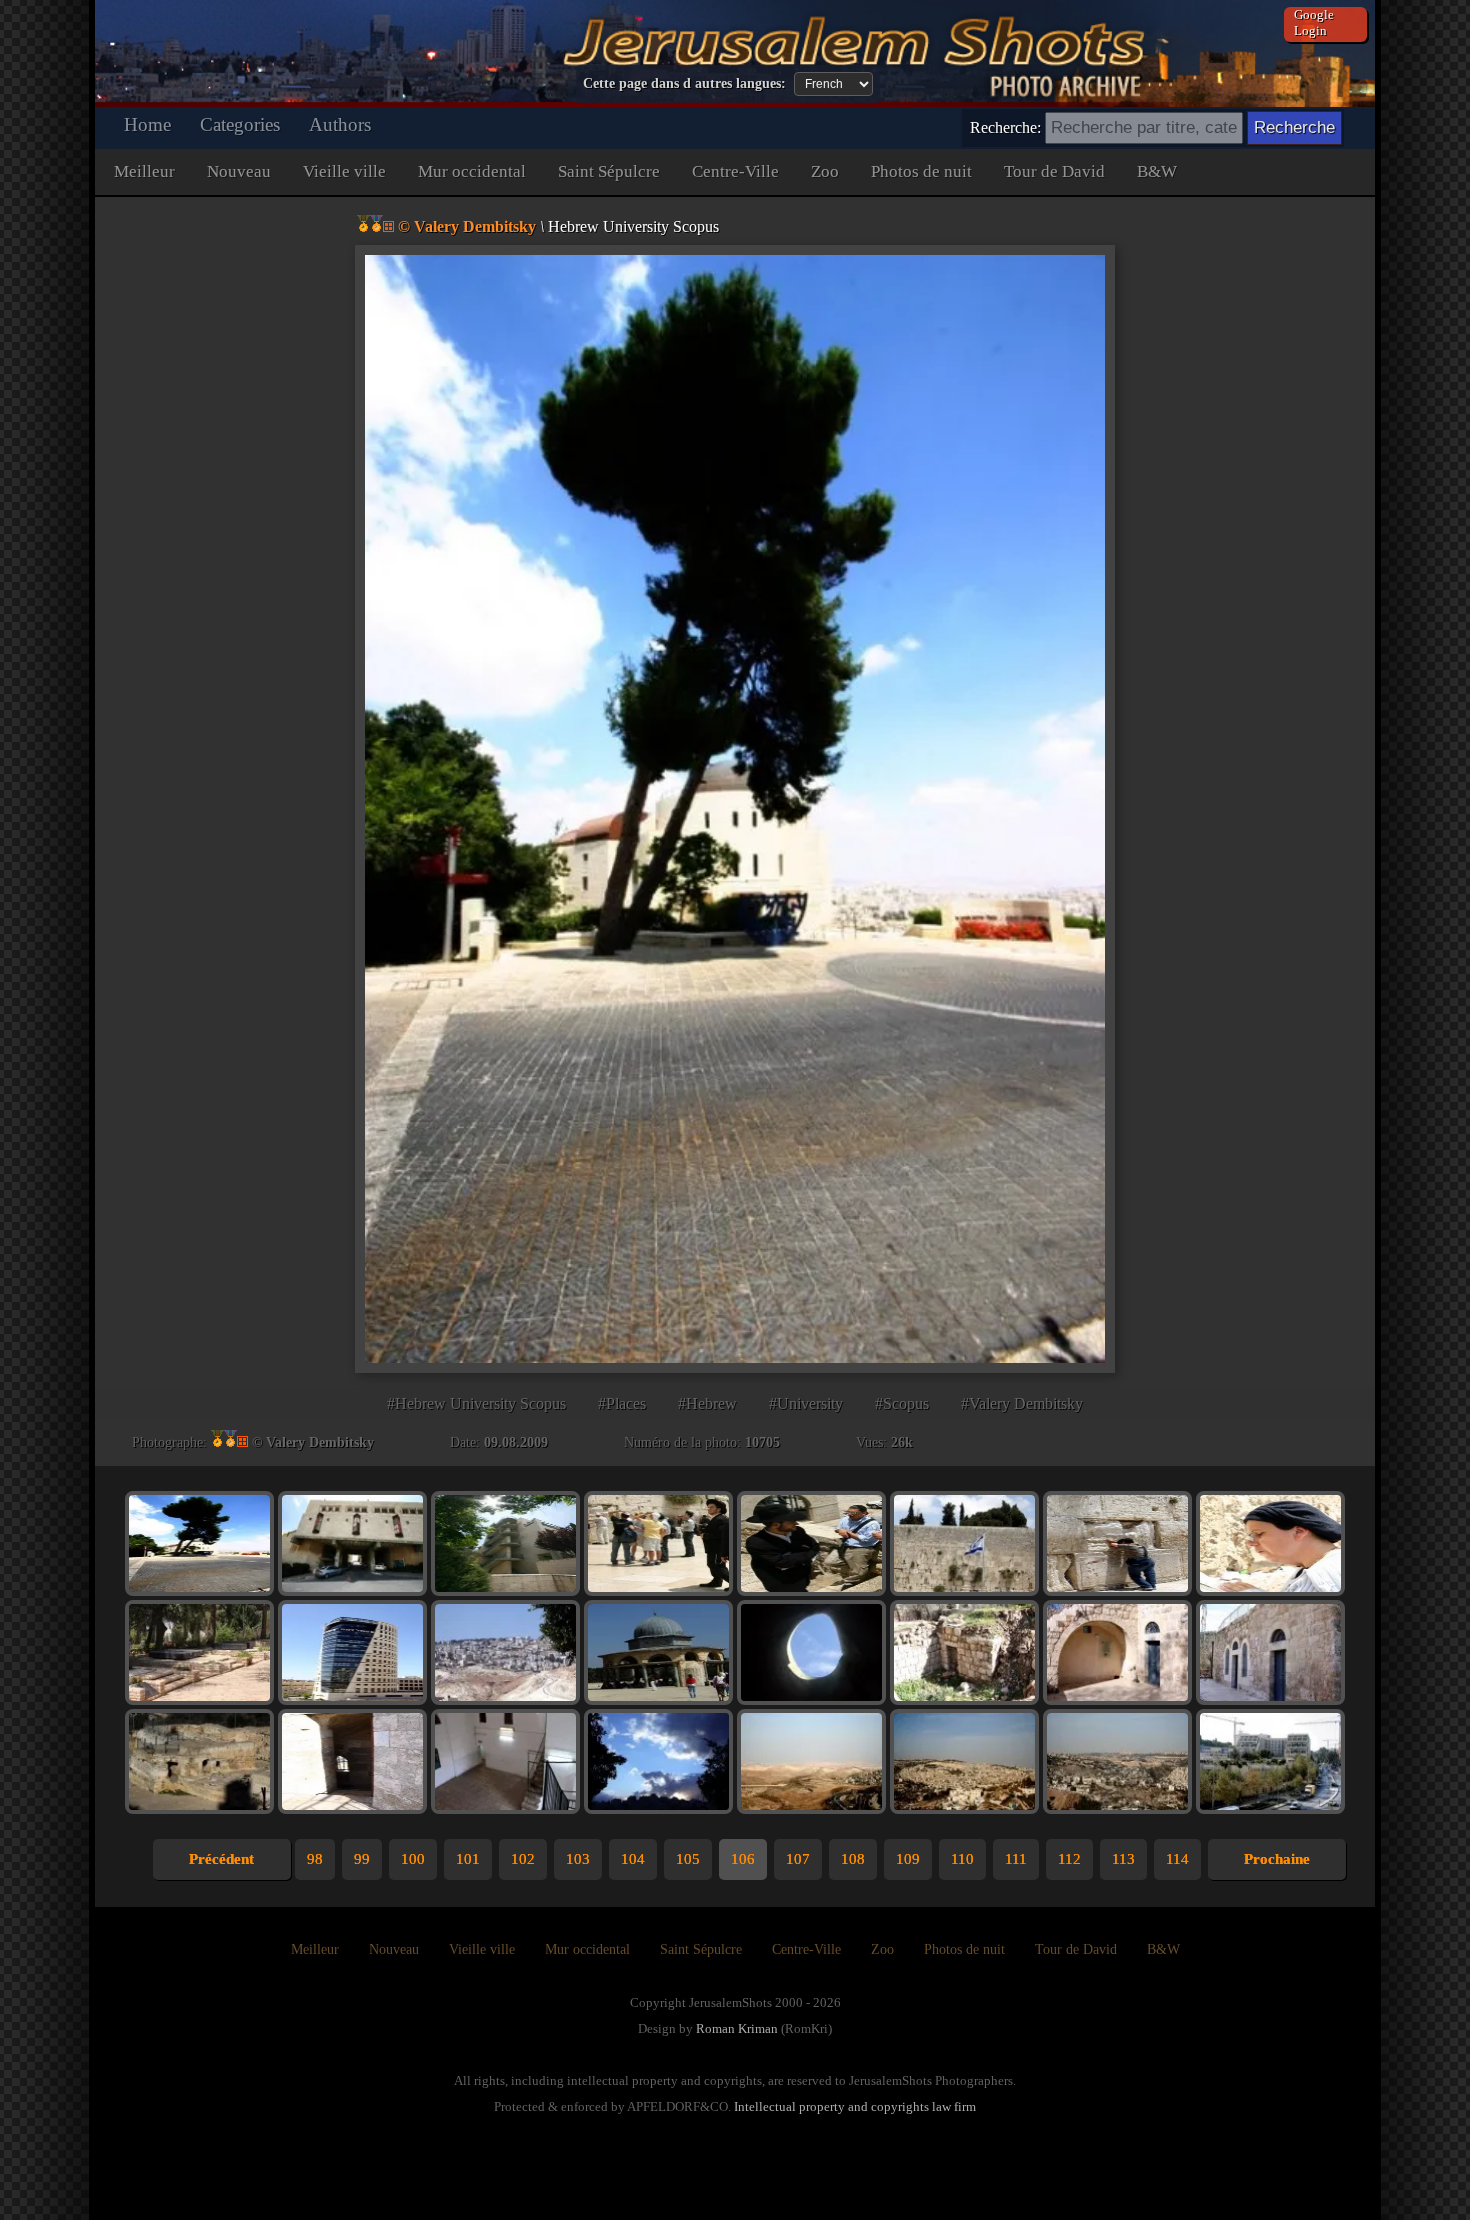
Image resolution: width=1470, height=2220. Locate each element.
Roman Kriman (737, 2028)
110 (962, 1859)
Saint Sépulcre (609, 171)
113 (1123, 1859)
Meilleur (144, 171)
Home (147, 124)
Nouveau (239, 171)
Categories (240, 124)
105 (688, 1859)
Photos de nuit (921, 171)
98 (315, 1859)
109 (908, 1859)
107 (798, 1859)
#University (806, 1403)
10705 (762, 1442)
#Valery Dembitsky (1022, 1403)
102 (523, 1859)
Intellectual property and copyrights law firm (855, 2106)
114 (1177, 1859)
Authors (340, 124)
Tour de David (1054, 171)
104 (633, 1859)
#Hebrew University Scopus (476, 1403)
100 (413, 1859)
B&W (1157, 171)
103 (578, 1859)
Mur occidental (472, 171)
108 (853, 1859)
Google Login (1314, 22)
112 (1069, 1859)
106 (743, 1859)
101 (468, 1859)
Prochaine (1277, 1859)
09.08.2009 (516, 1442)
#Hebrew (707, 1403)
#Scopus (902, 1403)
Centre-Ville (735, 171)
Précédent (221, 1859)
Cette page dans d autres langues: (684, 83)
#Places (622, 1403)
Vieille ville (344, 171)
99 (362, 1859)
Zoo (825, 171)
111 (1016, 1859)
